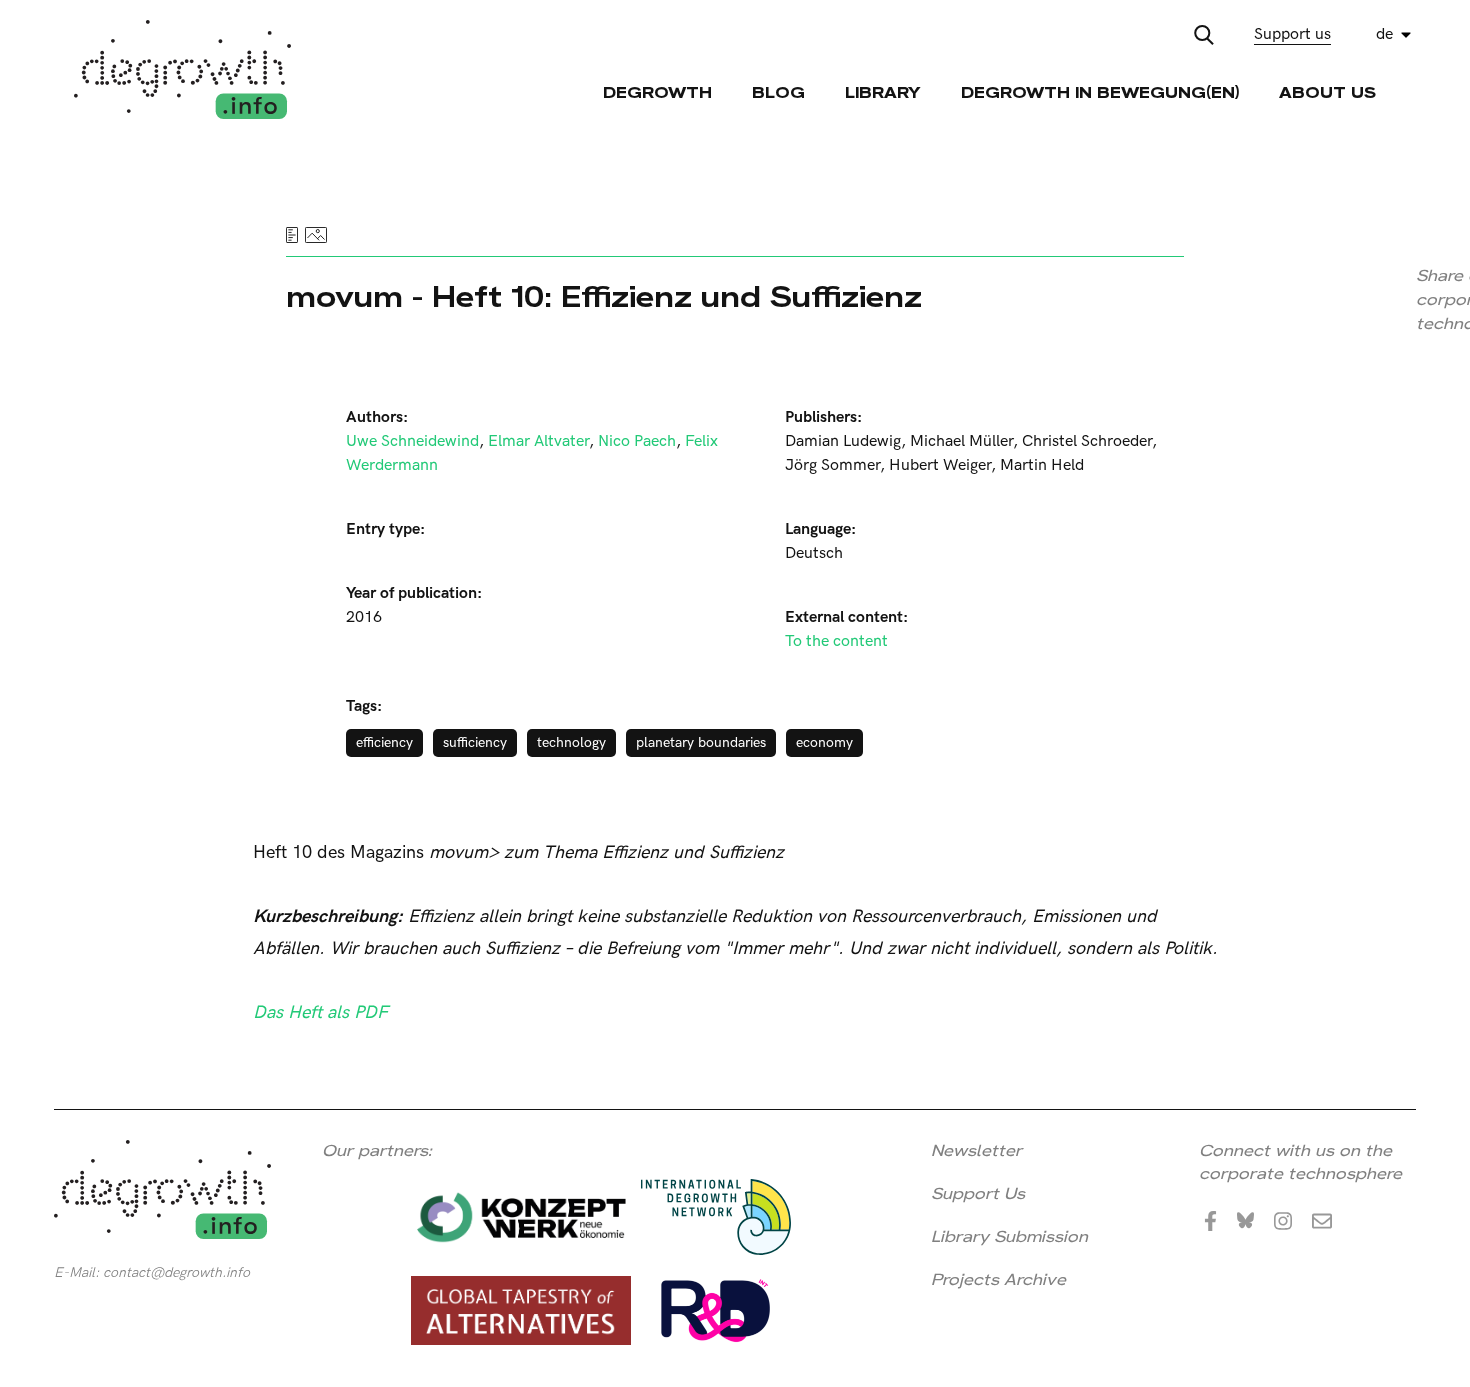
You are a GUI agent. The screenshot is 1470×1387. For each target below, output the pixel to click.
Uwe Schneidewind (412, 441)
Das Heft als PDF (320, 1012)
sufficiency (475, 742)
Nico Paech (637, 441)
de (1384, 34)
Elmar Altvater (538, 441)
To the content (836, 641)
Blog (778, 92)
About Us (1327, 92)
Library (883, 92)
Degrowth (657, 92)
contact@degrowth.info (176, 1272)
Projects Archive (998, 1279)
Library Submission (1009, 1236)
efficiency (384, 742)
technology (571, 742)
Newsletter (976, 1150)
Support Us (978, 1193)
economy (824, 742)
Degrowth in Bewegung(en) (1100, 92)
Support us (1292, 34)
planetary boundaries (701, 742)
